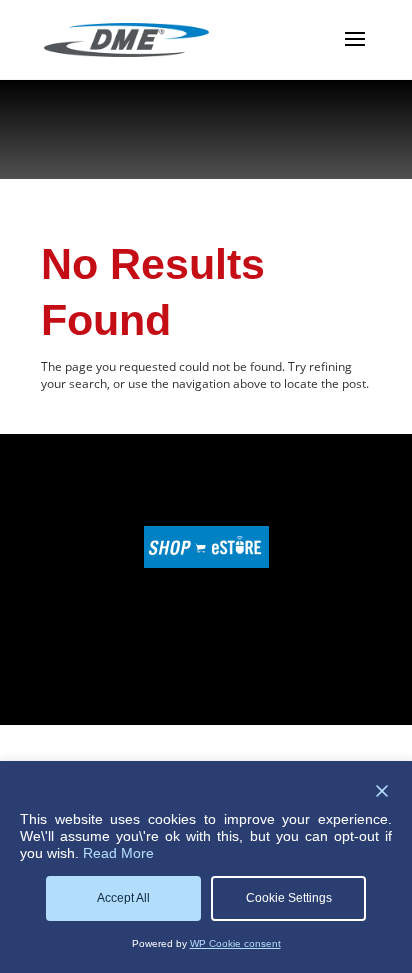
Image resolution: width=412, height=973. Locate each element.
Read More (118, 853)
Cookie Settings (289, 898)
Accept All (123, 898)
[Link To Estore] (206, 563)
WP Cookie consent (235, 943)
